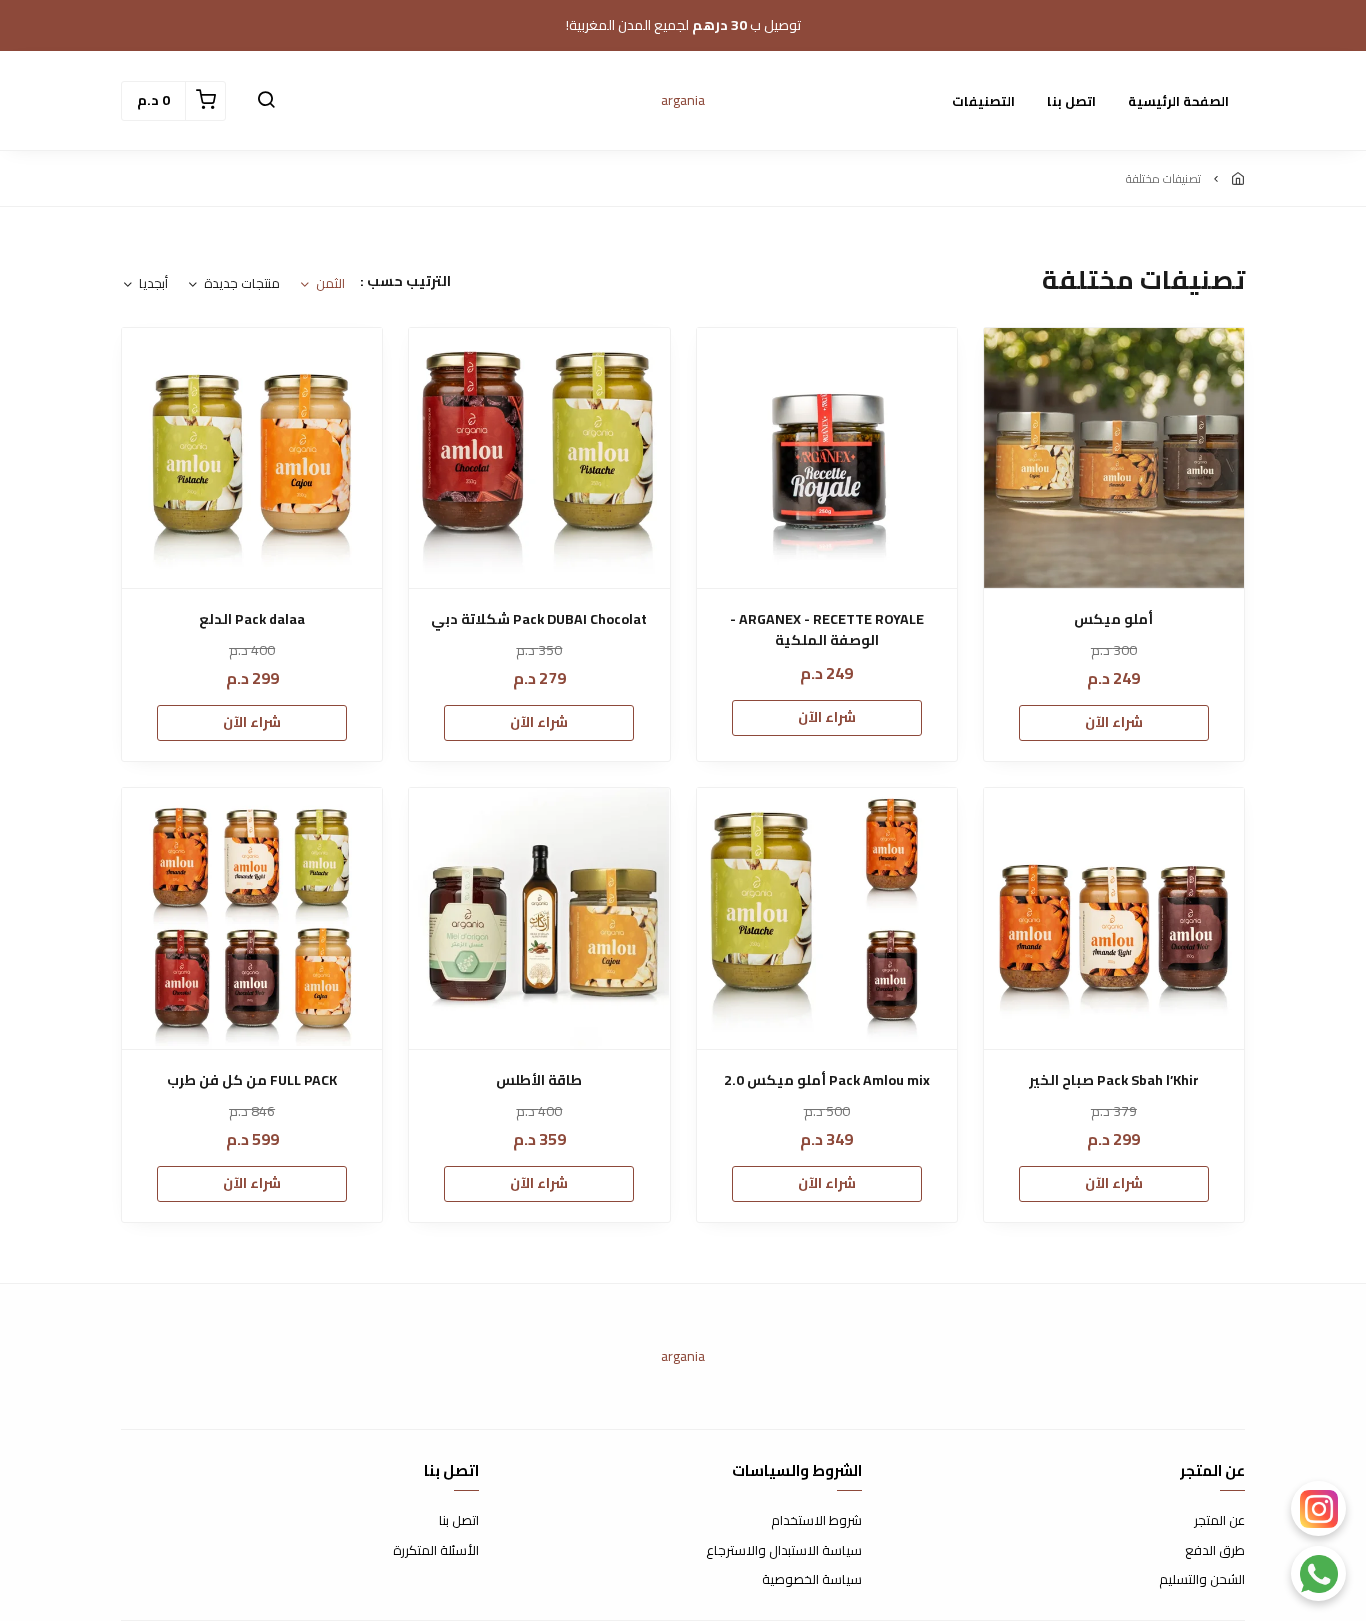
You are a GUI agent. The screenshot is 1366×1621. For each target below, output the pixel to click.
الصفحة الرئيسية (1178, 101)
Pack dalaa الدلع (252, 619)
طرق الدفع (1215, 1551)
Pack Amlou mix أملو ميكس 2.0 (827, 1080)
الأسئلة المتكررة (436, 1551)
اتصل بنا (1071, 101)
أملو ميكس (1113, 619)
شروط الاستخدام (816, 1521)
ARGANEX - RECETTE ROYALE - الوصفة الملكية (827, 630)
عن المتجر (1219, 1521)
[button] (266, 101)
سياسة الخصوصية (812, 1580)
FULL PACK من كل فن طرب (252, 1080)
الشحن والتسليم (1202, 1580)
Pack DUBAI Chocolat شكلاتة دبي (539, 619)
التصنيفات (983, 101)
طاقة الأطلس (539, 1080)
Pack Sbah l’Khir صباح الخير (1114, 1080)
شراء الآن (1114, 722)
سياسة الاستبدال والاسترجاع (784, 1551)
